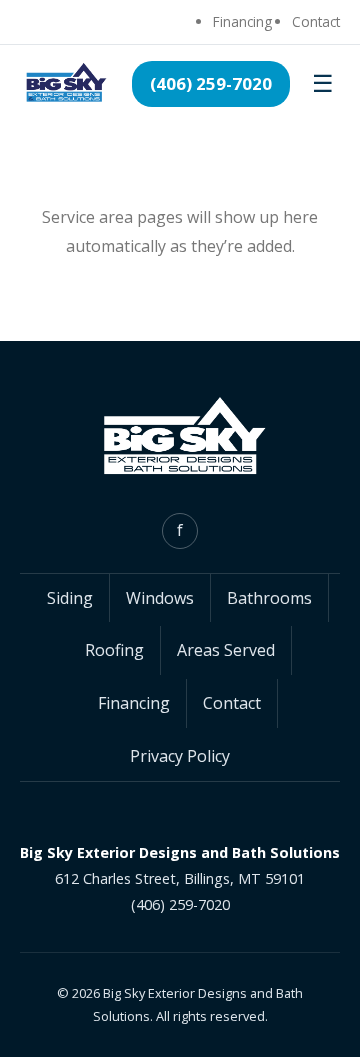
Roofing (114, 650)
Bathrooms (269, 598)
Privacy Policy (180, 756)
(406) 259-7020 (211, 83)
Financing (242, 21)
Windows (160, 598)
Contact (316, 21)
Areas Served (226, 650)
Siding (70, 598)
